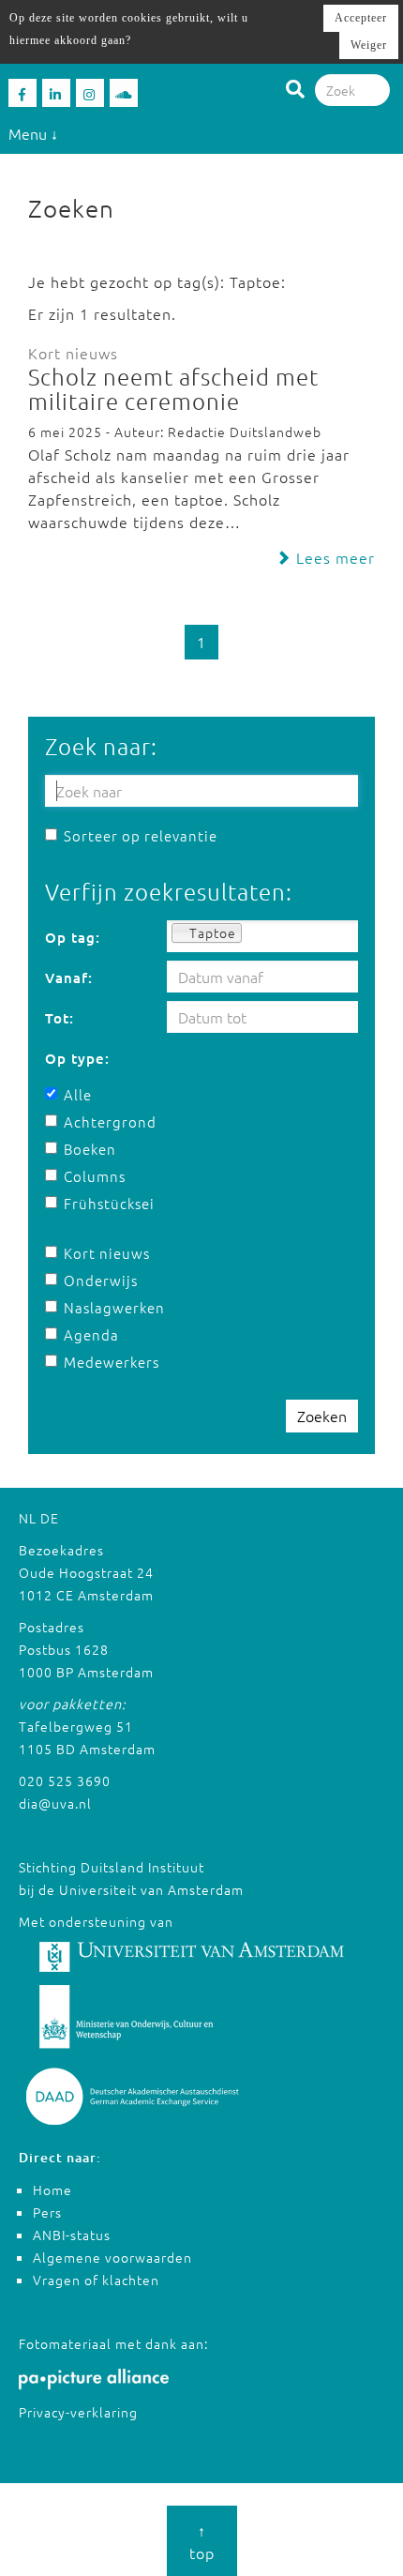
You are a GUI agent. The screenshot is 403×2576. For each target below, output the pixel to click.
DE (50, 1518)
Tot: (60, 1018)
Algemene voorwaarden (112, 2257)
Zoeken (322, 1416)
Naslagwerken (107, 1307)
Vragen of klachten (96, 2280)
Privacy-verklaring (78, 2412)
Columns (95, 1176)
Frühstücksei (107, 1203)
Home (52, 2190)
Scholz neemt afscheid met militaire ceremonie (173, 388)
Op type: (77, 1058)
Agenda (91, 1334)
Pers (47, 2212)
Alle (78, 1094)
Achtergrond (107, 1121)
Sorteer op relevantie (141, 835)
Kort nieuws (107, 1253)
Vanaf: (69, 977)
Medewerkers (107, 1362)
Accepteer (361, 18)
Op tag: (73, 937)
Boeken (90, 1149)
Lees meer (333, 557)
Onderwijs (101, 1280)
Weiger (369, 45)
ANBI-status (72, 2235)
